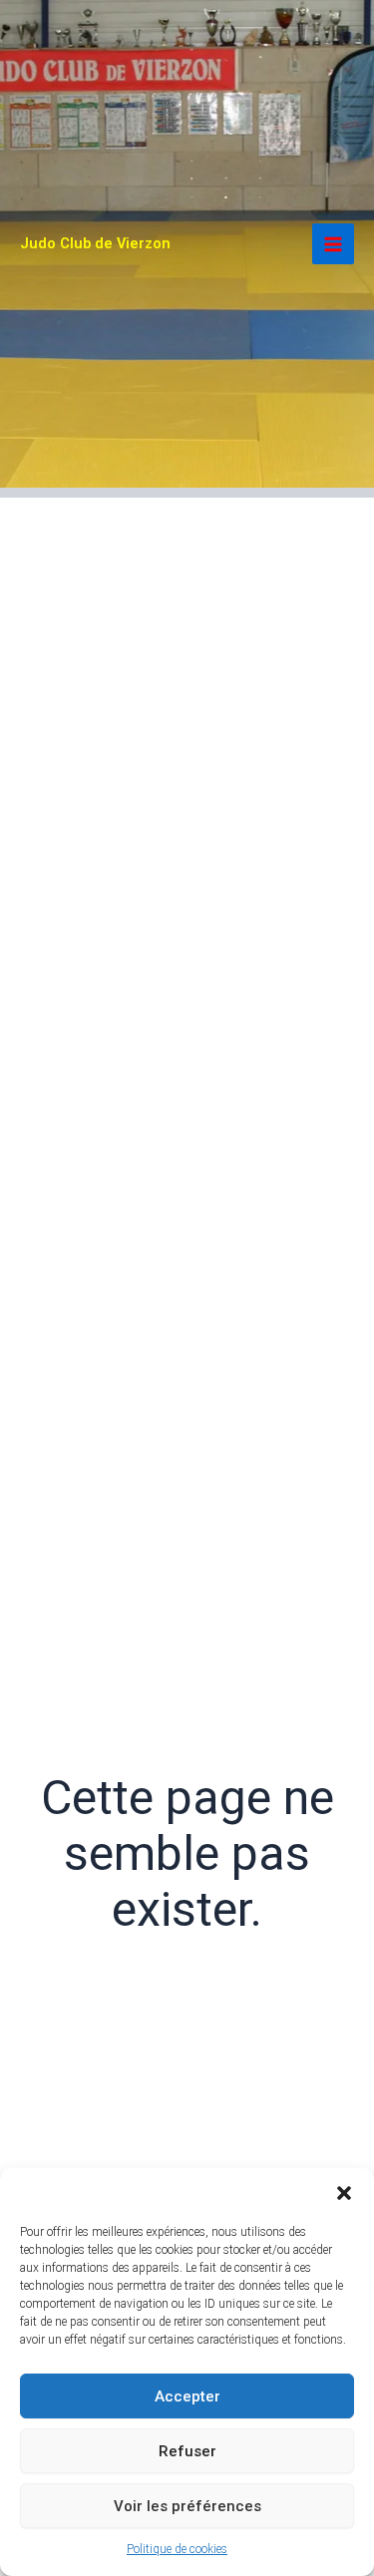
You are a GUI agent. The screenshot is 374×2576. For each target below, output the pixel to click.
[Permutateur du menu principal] (333, 244)
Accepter (187, 2396)
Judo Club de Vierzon (95, 243)
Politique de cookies (177, 2549)
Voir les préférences (187, 2506)
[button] (344, 2193)
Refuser (187, 2451)
